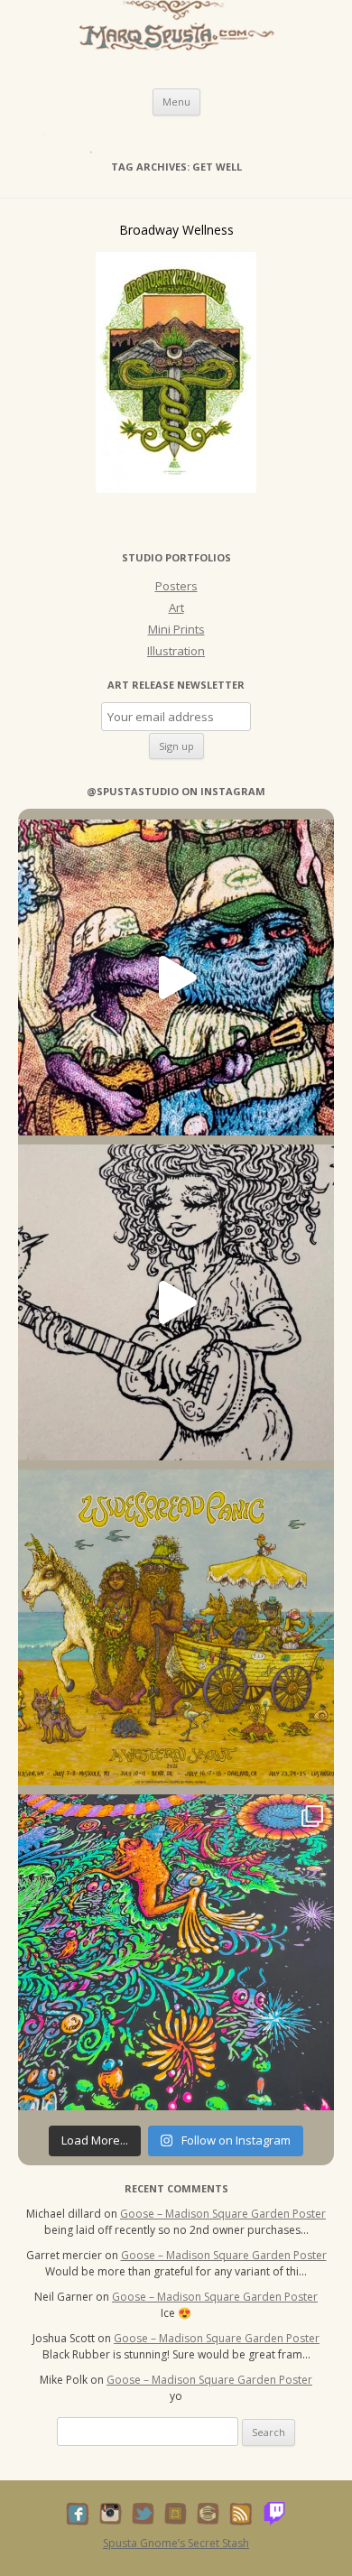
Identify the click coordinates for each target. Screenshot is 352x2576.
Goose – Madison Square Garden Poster (223, 2214)
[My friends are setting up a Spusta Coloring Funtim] (176, 1302)
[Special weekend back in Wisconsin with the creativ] (176, 978)
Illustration (176, 651)
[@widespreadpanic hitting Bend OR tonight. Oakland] (176, 1627)
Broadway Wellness (176, 230)
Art (176, 607)
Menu (176, 102)
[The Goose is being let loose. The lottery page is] (176, 1952)
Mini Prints (176, 629)
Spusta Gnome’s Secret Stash (176, 2543)
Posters (176, 586)
